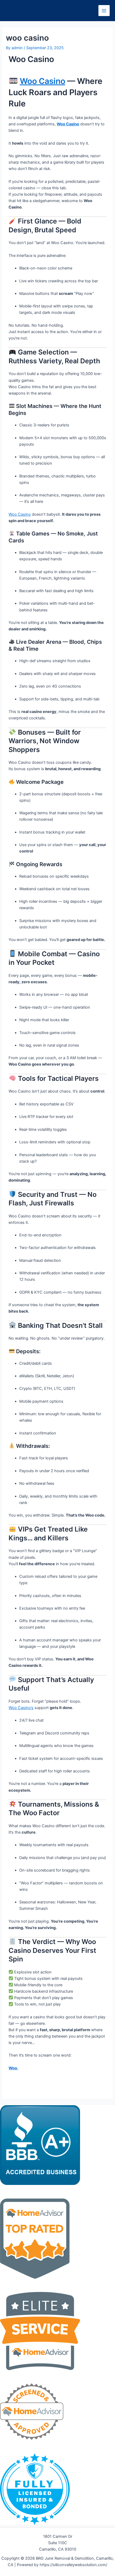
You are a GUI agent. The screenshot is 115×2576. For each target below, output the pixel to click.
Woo (13, 2068)
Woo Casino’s (21, 1708)
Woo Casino (43, 81)
